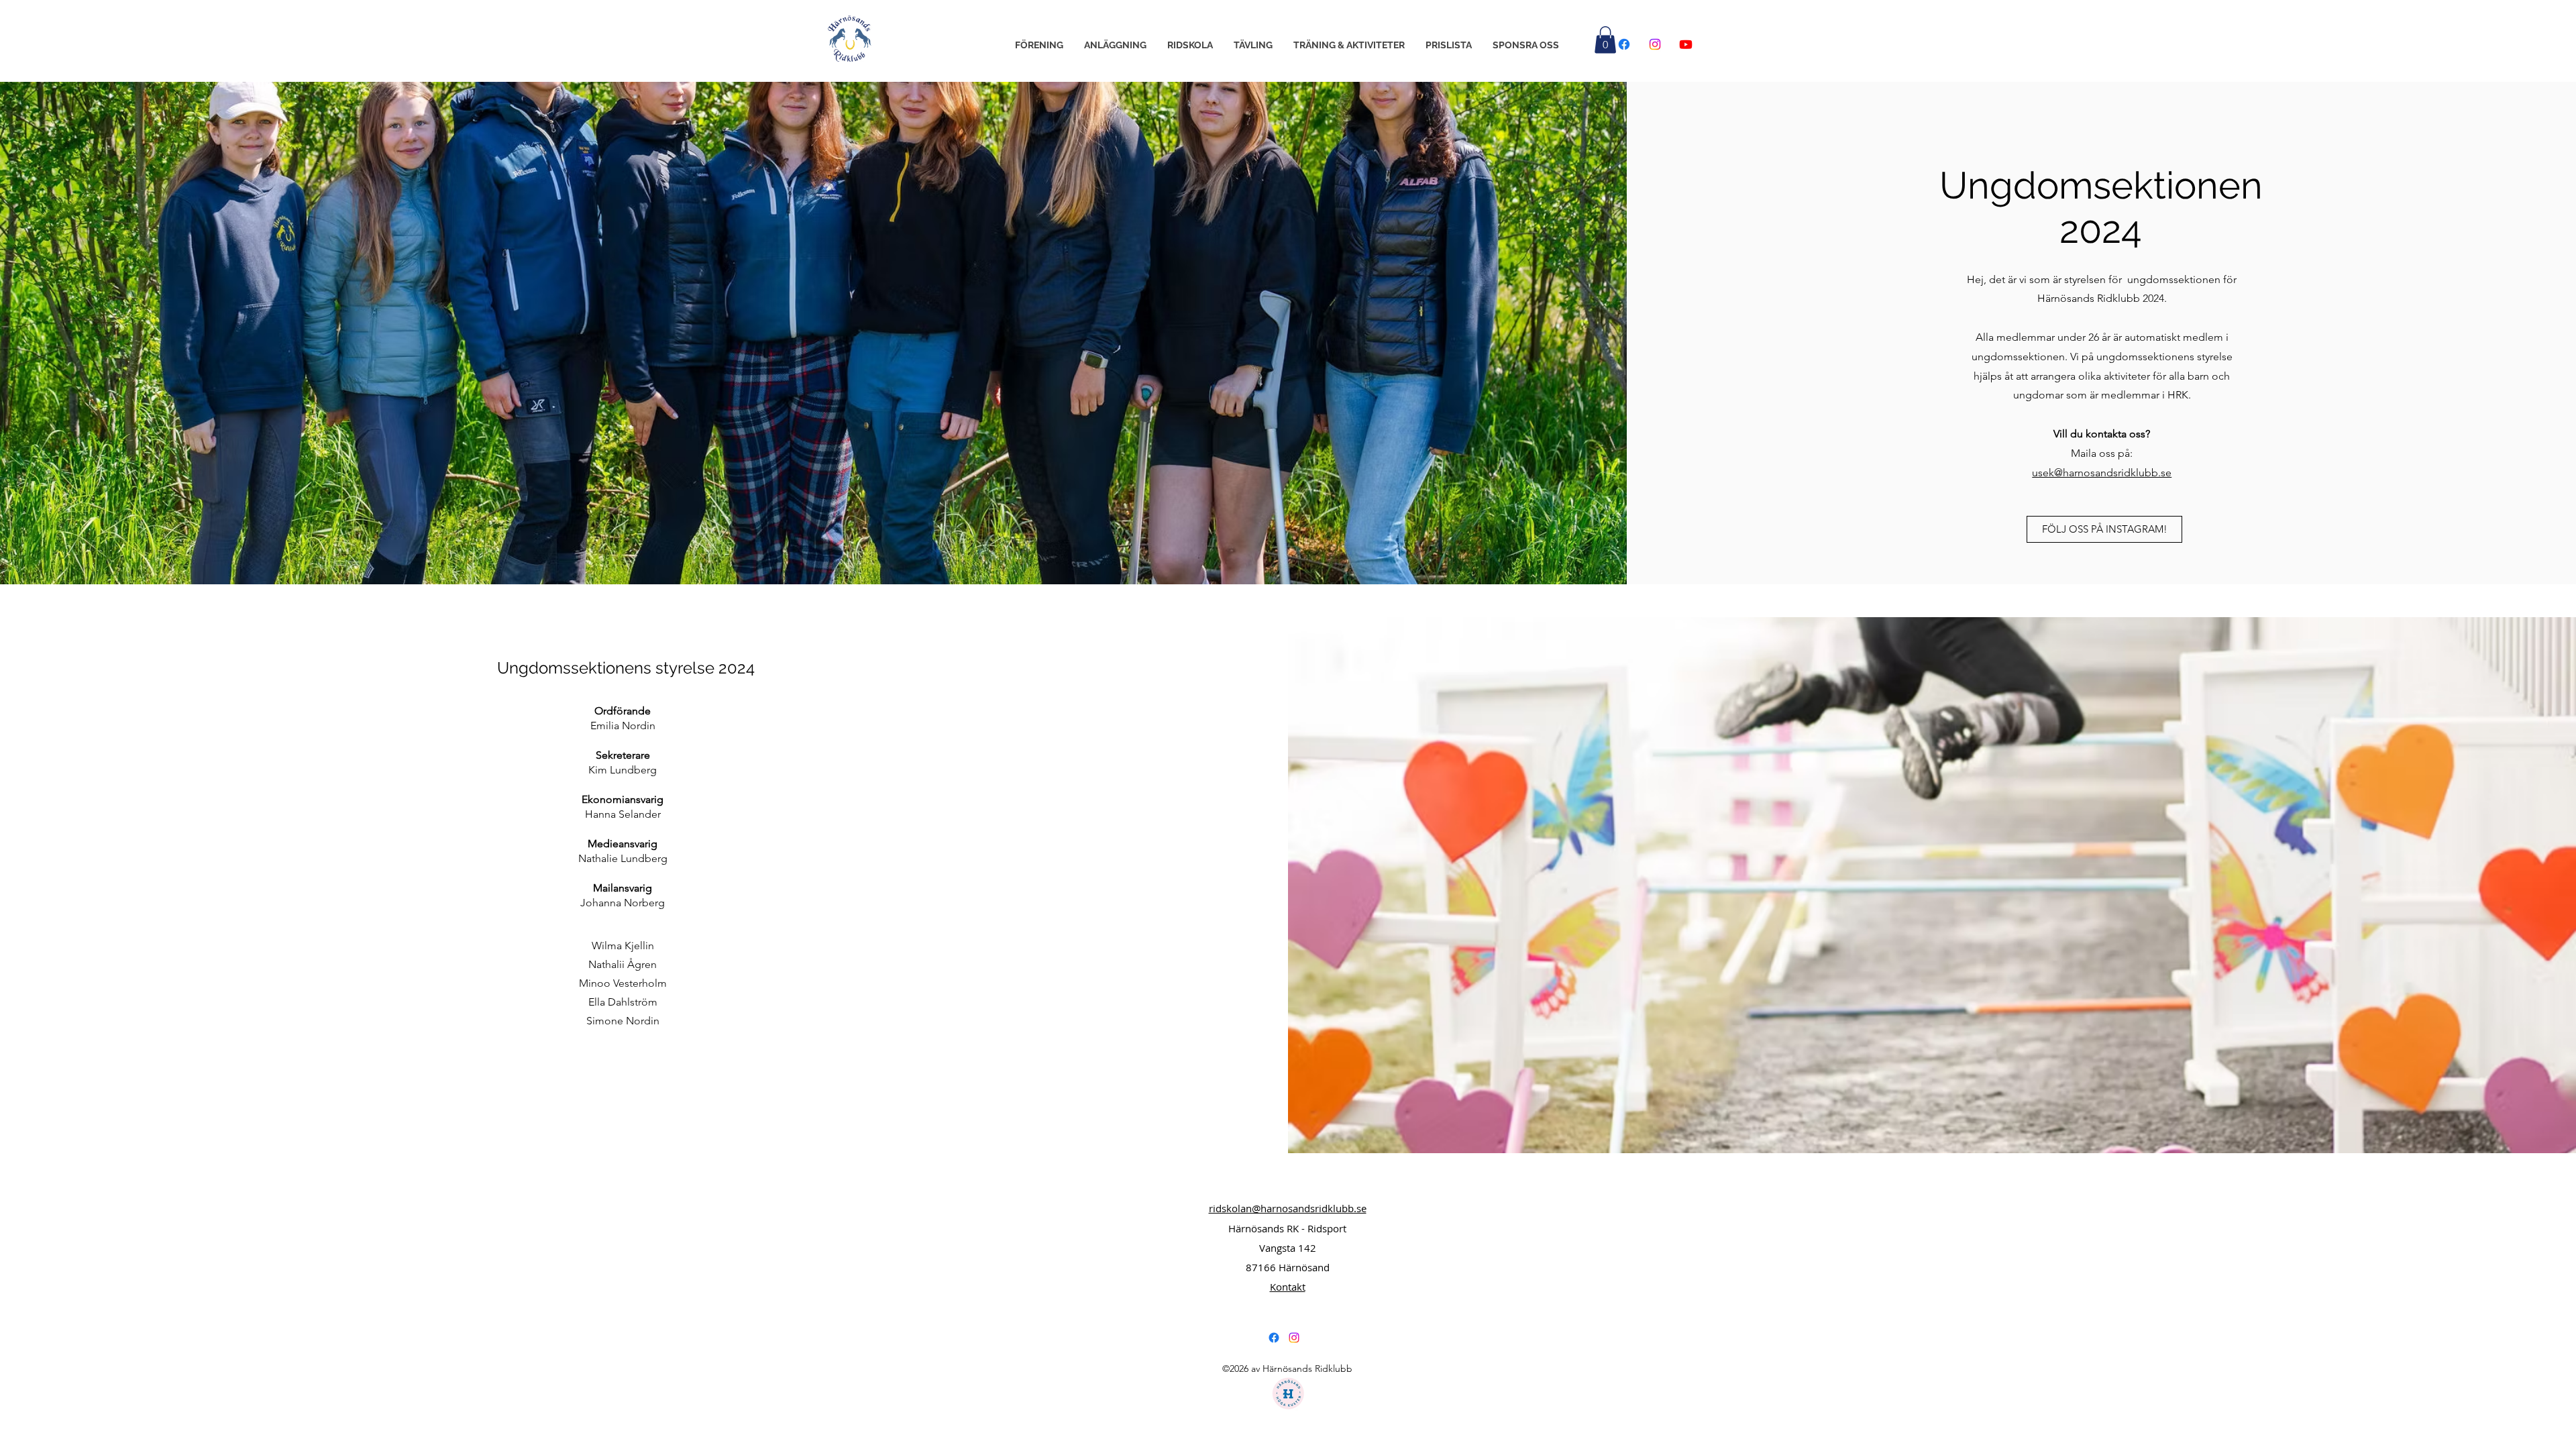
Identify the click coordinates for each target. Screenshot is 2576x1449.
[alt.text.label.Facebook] (1274, 1338)
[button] (1039, 45)
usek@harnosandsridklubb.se (2102, 473)
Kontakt (1288, 1287)
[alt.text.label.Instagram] (1294, 1338)
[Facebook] (1624, 44)
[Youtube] (1686, 44)
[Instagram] (1655, 44)
